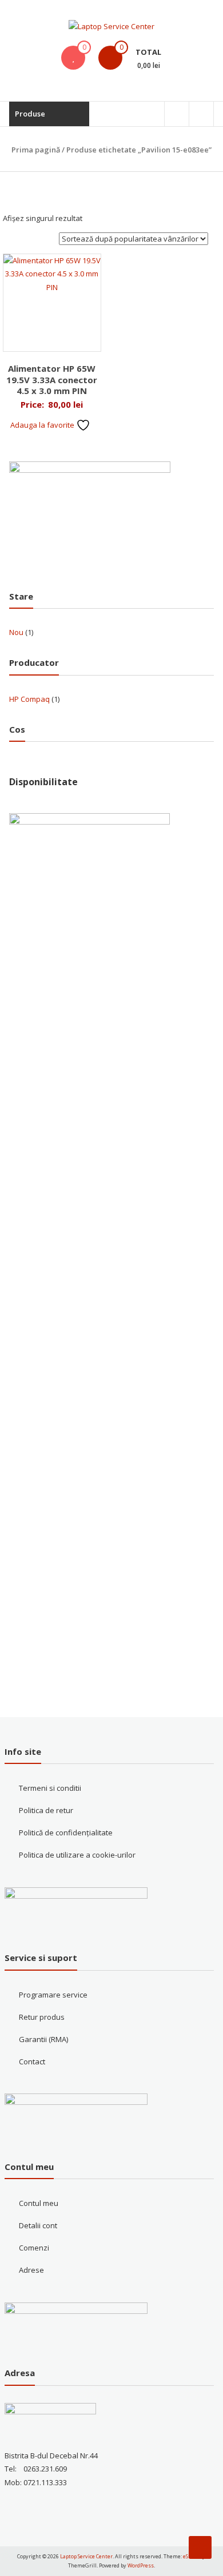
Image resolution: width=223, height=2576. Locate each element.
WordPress (141, 2565)
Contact (32, 2061)
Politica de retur (46, 1810)
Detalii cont (38, 2225)
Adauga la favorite (43, 425)
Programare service (53, 1995)
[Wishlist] (73, 58)
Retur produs (42, 2017)
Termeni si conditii (50, 1788)
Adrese (31, 2270)
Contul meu (39, 2203)
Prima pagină (36, 150)
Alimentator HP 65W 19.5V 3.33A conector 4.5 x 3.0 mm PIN (52, 379)
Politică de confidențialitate (66, 1832)
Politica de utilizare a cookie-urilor (77, 1855)
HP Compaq (29, 699)
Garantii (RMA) (43, 2039)
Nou (16, 632)
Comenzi (34, 2248)
